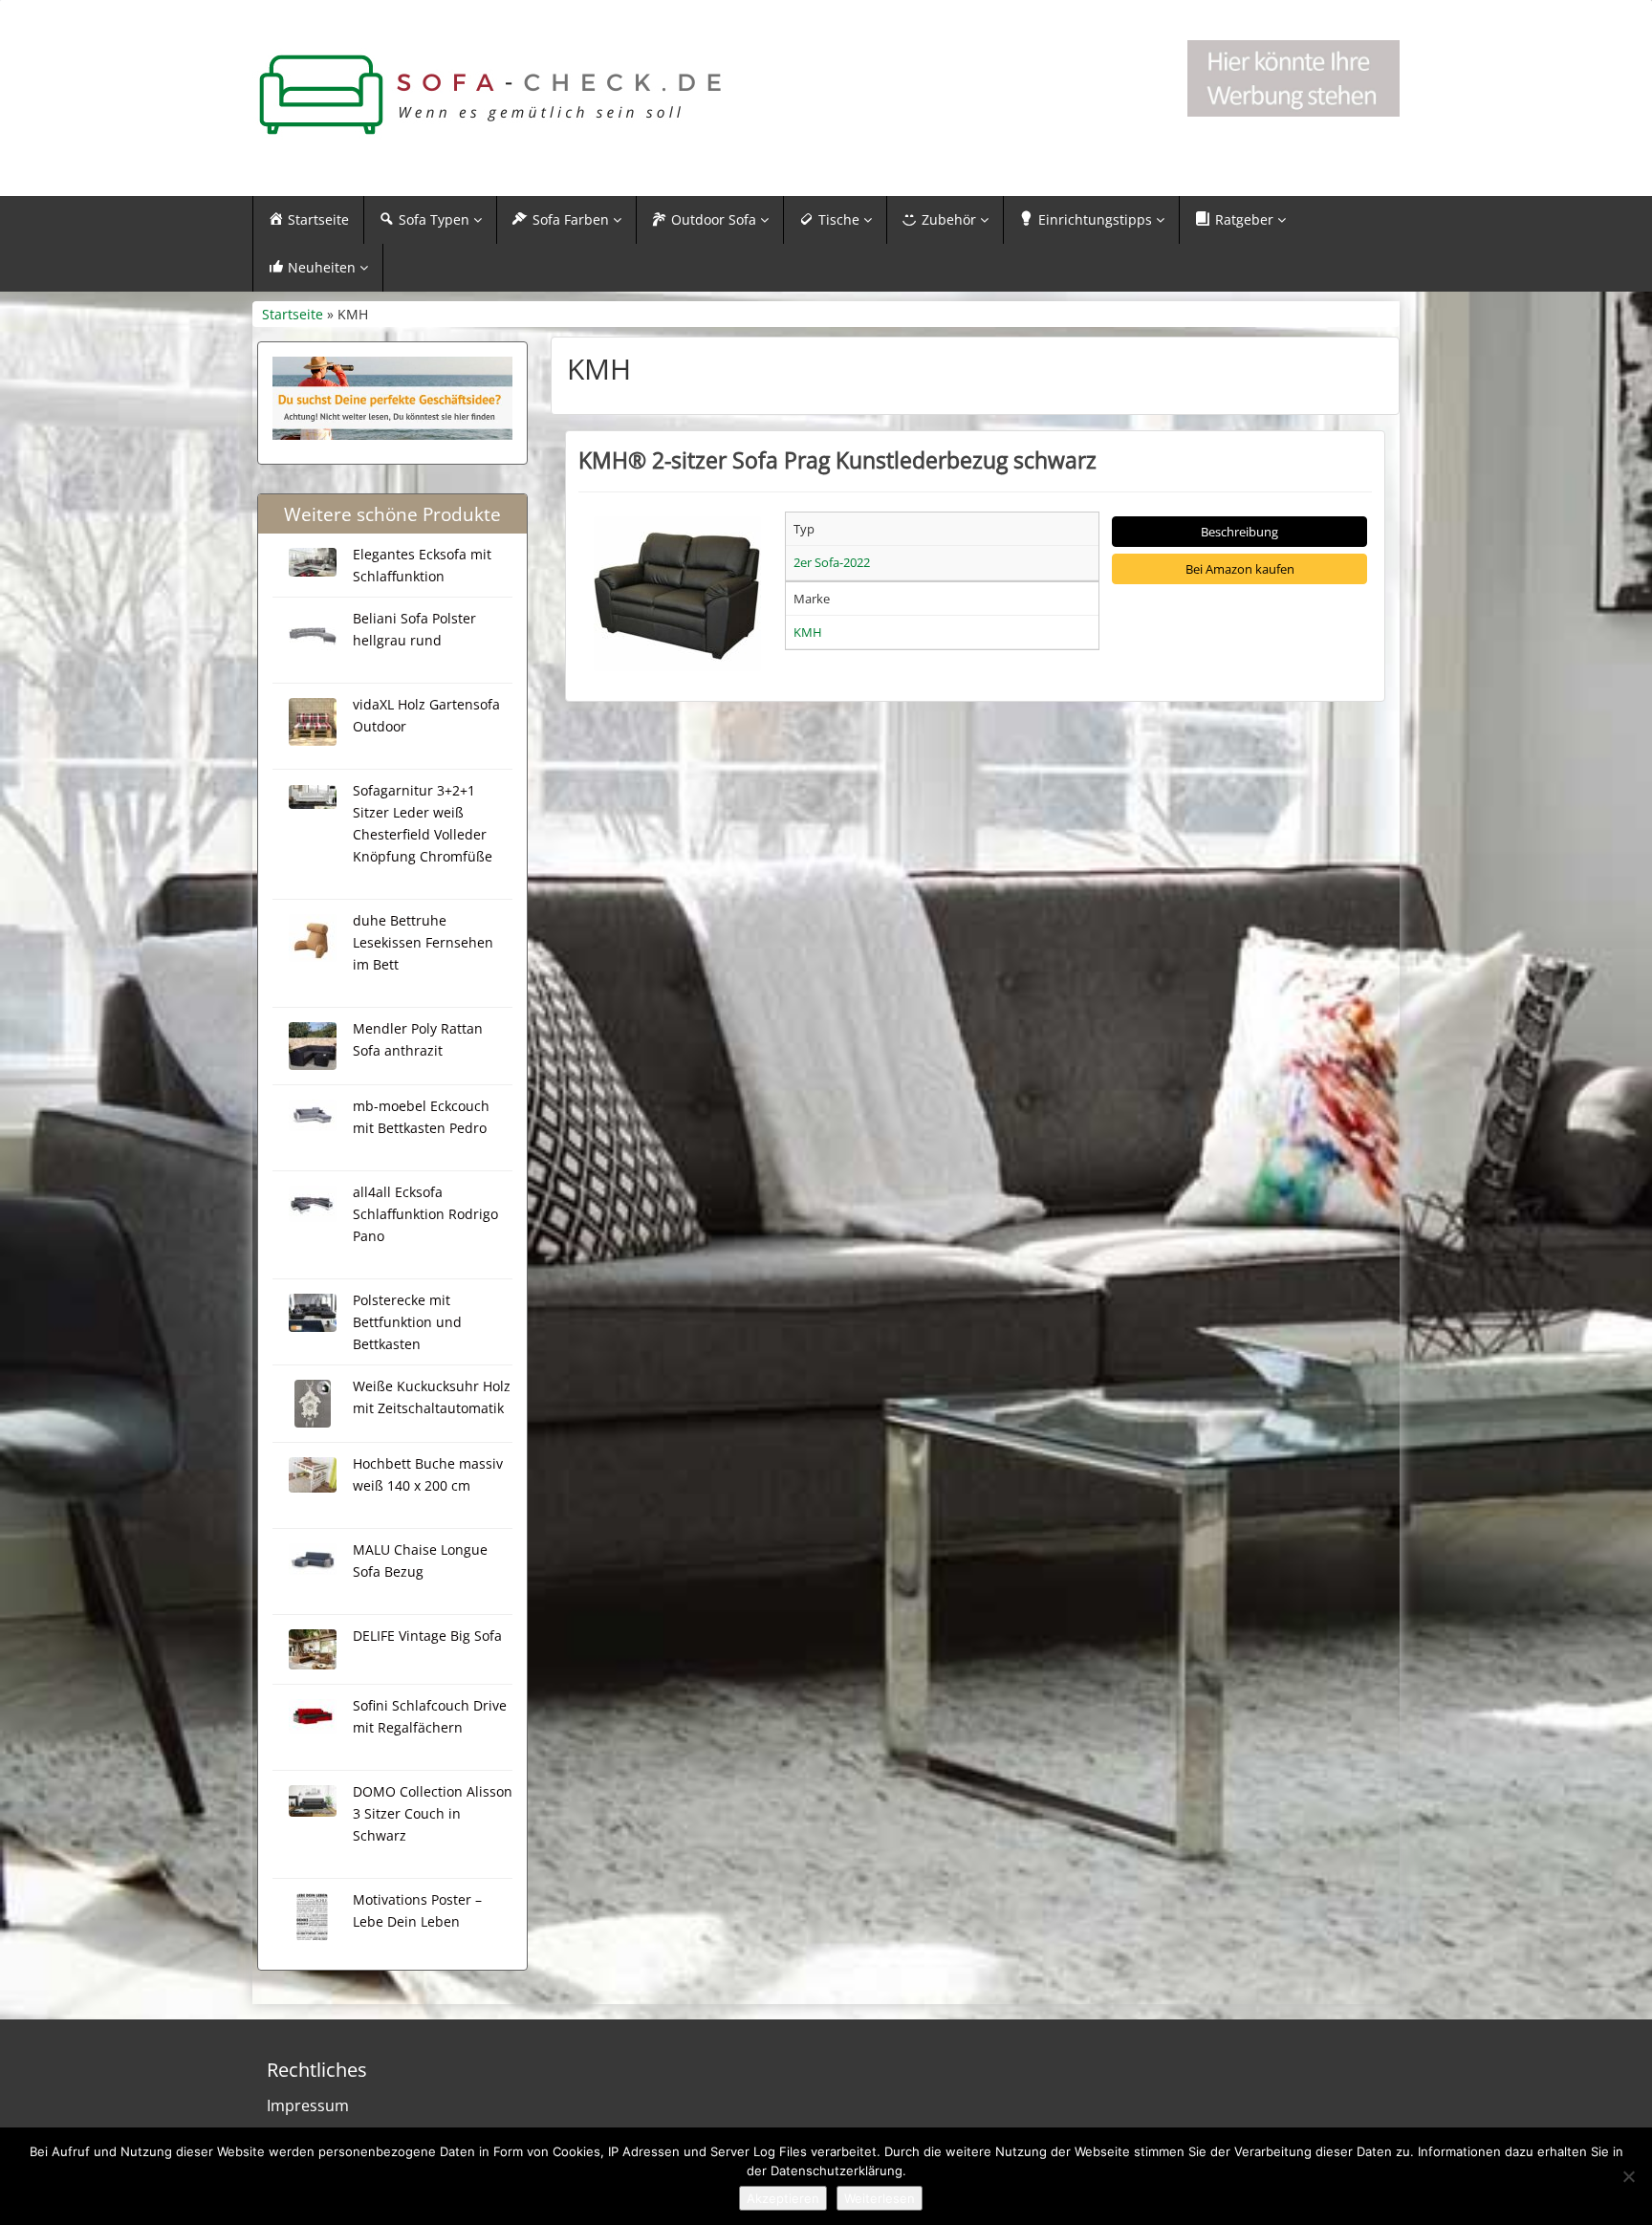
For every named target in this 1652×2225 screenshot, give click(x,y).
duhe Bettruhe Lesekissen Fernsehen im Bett (423, 942)
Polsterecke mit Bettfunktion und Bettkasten (407, 1322)
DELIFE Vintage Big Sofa (427, 1636)
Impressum (308, 2105)
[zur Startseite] (491, 95)
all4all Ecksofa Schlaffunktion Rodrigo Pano (425, 1214)
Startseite (293, 314)
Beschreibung (1239, 532)
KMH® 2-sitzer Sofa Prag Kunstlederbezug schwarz (837, 460)
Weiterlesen (880, 2198)
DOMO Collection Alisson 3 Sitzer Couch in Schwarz (433, 1813)
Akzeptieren (783, 2198)
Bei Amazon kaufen (1240, 569)
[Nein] (1628, 2176)
